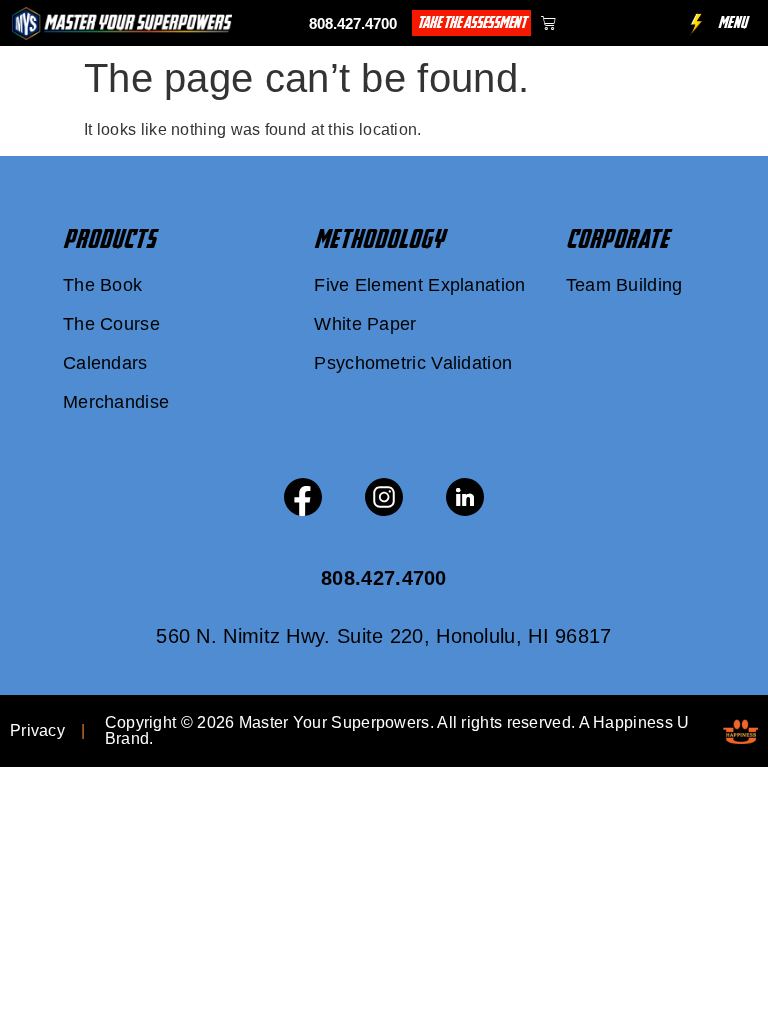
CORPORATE (617, 239)
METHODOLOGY (379, 239)
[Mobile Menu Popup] (696, 24)
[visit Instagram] (384, 497)
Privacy (37, 730)
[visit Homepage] (122, 23)
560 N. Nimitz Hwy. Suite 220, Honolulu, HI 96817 (383, 636)
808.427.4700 (353, 23)
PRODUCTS (109, 239)
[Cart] (548, 22)
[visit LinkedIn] (465, 497)
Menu (733, 22)
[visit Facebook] (303, 497)
